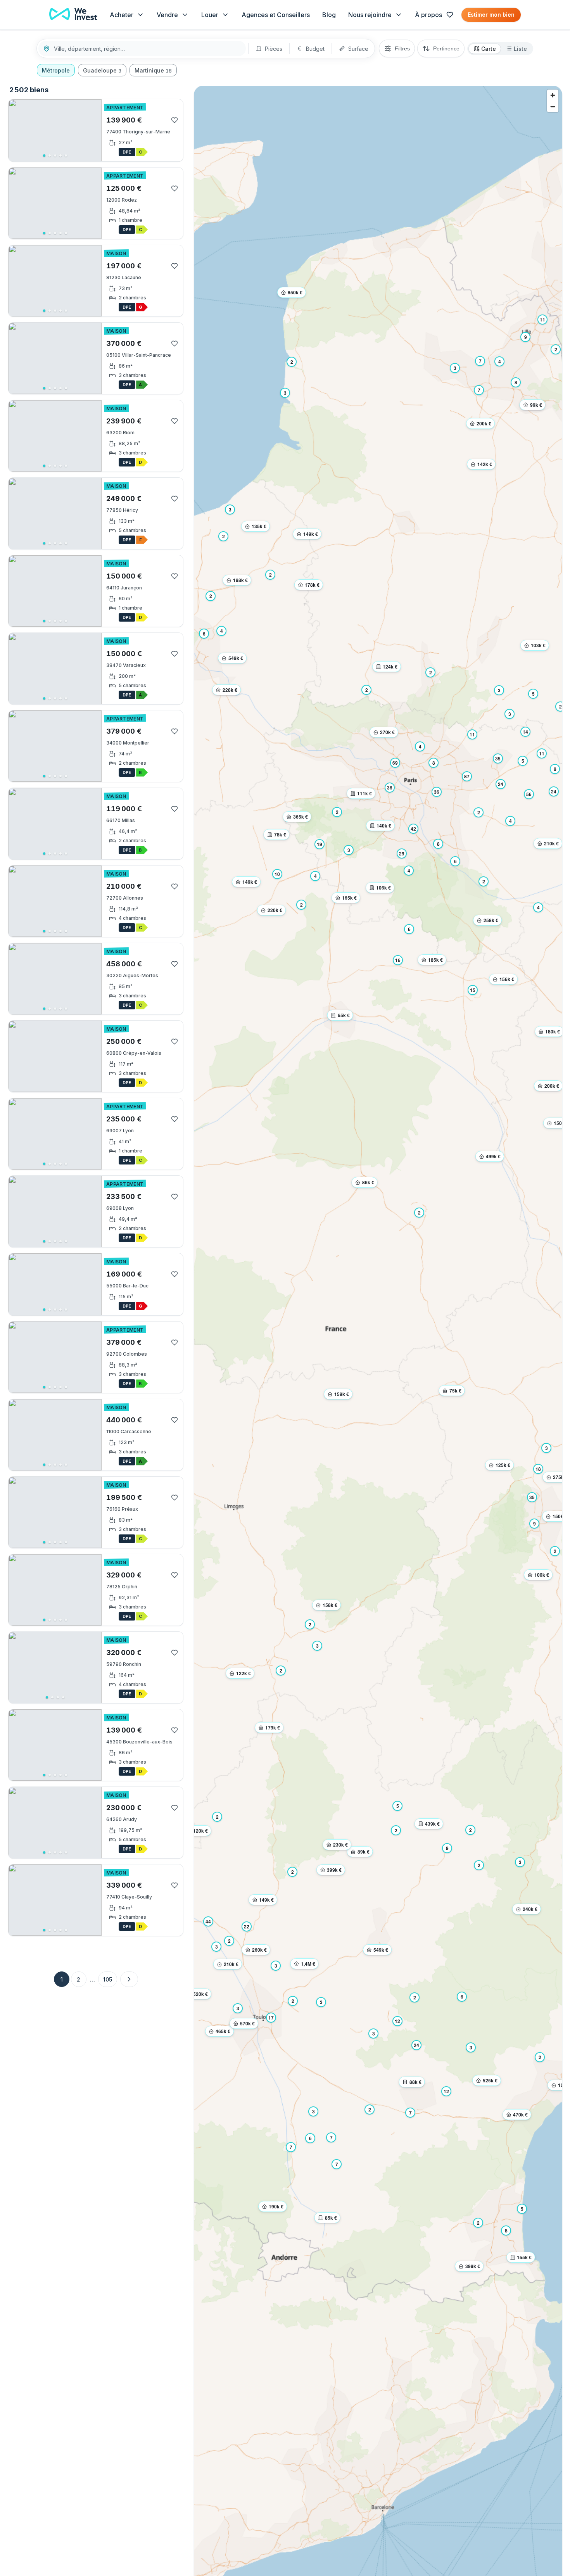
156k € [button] (507, 979)
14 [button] (525, 732)
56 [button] (529, 794)
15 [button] (473, 990)
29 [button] (402, 853)
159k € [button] (342, 1394)
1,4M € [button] (308, 1964)
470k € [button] (520, 2115)
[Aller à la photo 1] (44, 155)
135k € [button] (259, 526)
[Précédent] (17, 130)
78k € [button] (280, 834)
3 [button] (547, 1448)
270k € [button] (387, 732)
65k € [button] (344, 1015)
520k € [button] (200, 1994)
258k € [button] (491, 920)
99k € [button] (536, 405)
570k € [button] (247, 2023)
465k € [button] (223, 2031)
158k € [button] (330, 1605)
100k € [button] (542, 1575)
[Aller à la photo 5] (66, 155)
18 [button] (538, 1469)
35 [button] (532, 1497)
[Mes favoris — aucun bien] (450, 15)
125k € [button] (503, 1465)
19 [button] (320, 844)
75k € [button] (455, 1391)
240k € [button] (530, 1909)
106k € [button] (383, 888)
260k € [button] (259, 1950)
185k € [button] (435, 960)
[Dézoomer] (553, 106)
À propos (428, 15)
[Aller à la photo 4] (60, 155)
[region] (55, 130)
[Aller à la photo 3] (55, 155)
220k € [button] (275, 910)
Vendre (167, 15)
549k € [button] (381, 1950)
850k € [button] (295, 292)
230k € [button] (340, 1845)
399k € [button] (473, 2266)
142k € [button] (485, 464)
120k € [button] (200, 1831)
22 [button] (247, 1926)
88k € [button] (415, 2082)
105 (108, 1979)
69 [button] (395, 763)
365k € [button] (301, 817)
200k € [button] (552, 1086)
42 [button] (413, 829)
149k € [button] (266, 1900)
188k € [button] (240, 580)
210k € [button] (551, 843)
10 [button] (277, 874)
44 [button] (208, 1921)
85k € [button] (331, 2218)
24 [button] (554, 791)
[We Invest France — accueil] (73, 15)
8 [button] (506, 2230)
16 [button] (398, 960)
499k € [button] (493, 1156)
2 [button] (540, 2057)
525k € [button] (490, 2080)
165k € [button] (349, 898)
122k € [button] (244, 1673)
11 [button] (542, 753)
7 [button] (479, 390)
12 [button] (397, 2021)
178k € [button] (312, 585)
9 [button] (535, 1524)
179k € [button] (273, 1728)
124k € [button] (390, 667)
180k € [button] (553, 1031)
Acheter (122, 15)
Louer (210, 15)
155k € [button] (524, 2257)
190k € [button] (276, 2206)
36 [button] (390, 788)
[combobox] (147, 49)
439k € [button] (432, 1824)
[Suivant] (93, 130)
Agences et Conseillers (276, 15)
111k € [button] (364, 793)
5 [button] (522, 2209)
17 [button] (271, 2018)
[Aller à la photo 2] (50, 155)
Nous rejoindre (370, 15)
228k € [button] (230, 690)
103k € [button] (538, 645)
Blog (329, 15)
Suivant (129, 1979)
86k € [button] (368, 1182)
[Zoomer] (553, 95)
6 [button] (310, 2138)
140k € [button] (384, 826)
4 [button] (538, 907)
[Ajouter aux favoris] (174, 120)
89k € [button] (364, 1852)
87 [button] (467, 776)
